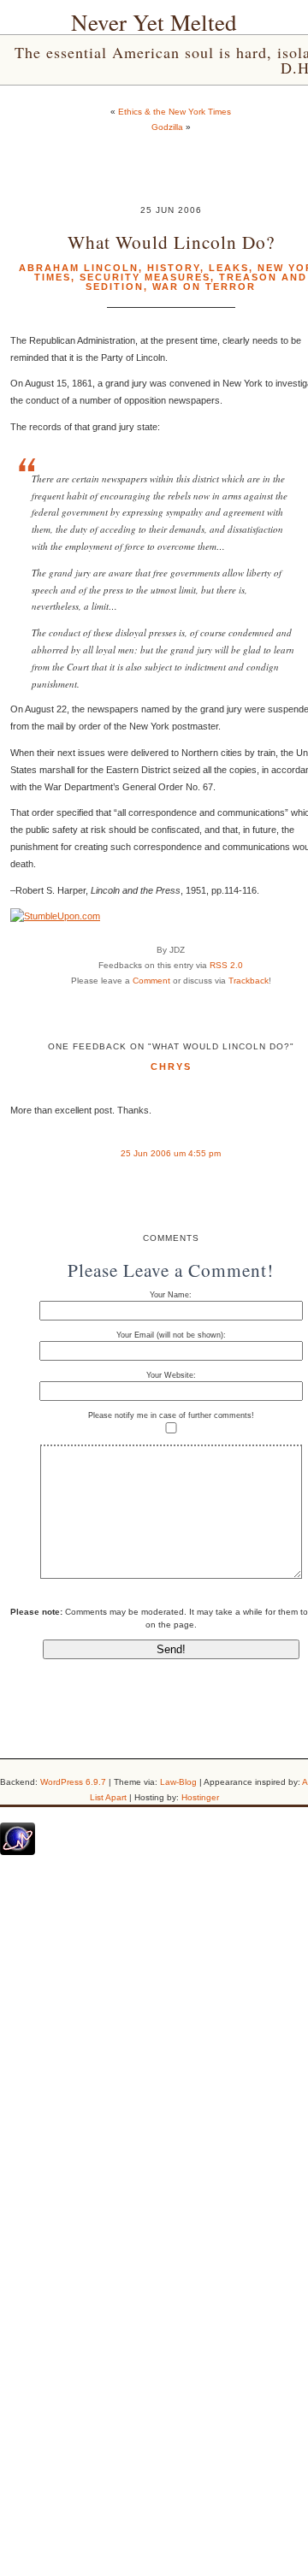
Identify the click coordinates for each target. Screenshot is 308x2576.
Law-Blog (178, 1782)
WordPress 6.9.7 (73, 1782)
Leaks (229, 268)
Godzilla (167, 127)
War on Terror (204, 287)
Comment (151, 981)
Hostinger (200, 1797)
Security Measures (145, 277)
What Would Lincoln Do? (171, 242)
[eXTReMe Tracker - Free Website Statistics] (18, 1852)
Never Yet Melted (154, 22)
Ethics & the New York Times (175, 112)
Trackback (249, 981)
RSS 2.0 (226, 965)
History (174, 268)
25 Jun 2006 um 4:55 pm (171, 1153)
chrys (171, 1066)
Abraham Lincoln (79, 268)
